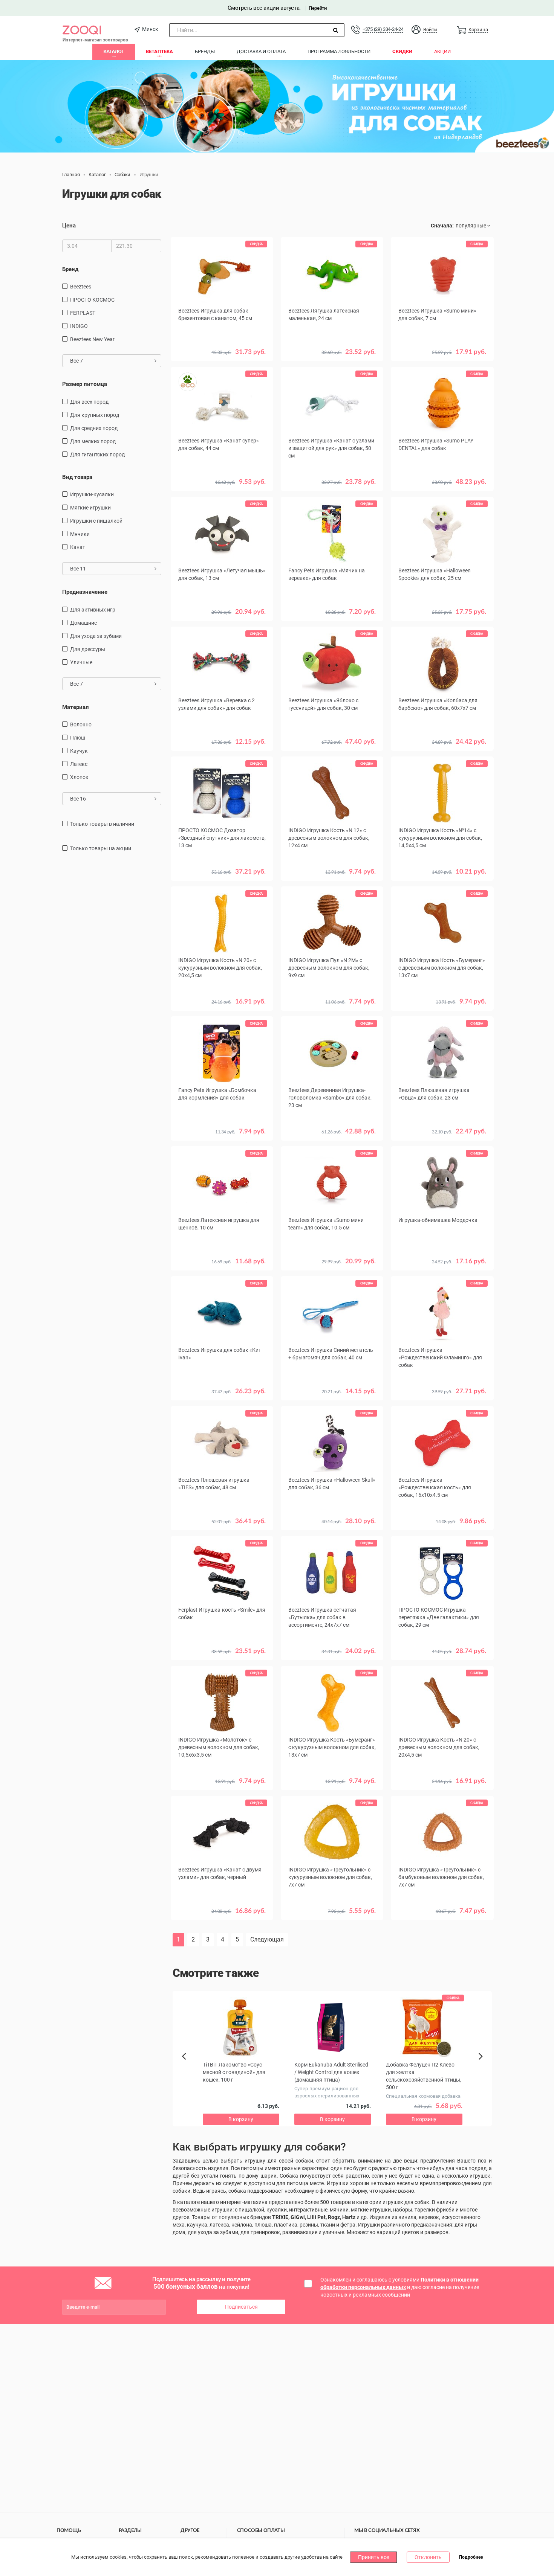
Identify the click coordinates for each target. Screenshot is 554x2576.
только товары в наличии (102, 824)
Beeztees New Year (92, 339)
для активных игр (93, 610)
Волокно (81, 724)
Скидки (402, 51)
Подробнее (471, 2558)
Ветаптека (159, 51)
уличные (81, 662)
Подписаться (241, 2307)
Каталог (114, 51)
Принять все (373, 2557)
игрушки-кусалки (92, 494)
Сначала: (442, 226)
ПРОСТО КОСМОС (92, 300)
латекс (79, 764)
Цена (69, 226)
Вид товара (77, 477)
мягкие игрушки (90, 508)
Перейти (318, 8)
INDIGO (79, 326)
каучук (79, 751)
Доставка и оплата (261, 51)
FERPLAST (83, 313)
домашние (83, 623)
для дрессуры (88, 649)
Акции (442, 51)
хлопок (79, 777)
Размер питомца (85, 384)
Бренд (70, 269)
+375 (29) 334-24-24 (383, 29)
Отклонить (428, 2557)
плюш (78, 738)
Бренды (205, 51)
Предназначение (85, 592)
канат (78, 547)
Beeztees (81, 287)
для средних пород (94, 428)
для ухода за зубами (96, 636)
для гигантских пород (97, 454)
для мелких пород (93, 441)
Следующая (267, 1939)
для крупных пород (95, 415)
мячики (80, 534)
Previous (188, 2069)
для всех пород (89, 402)
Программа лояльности (339, 51)
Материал (76, 707)
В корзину (442, 493)
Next (482, 2065)
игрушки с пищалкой (96, 521)
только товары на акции (101, 848)
